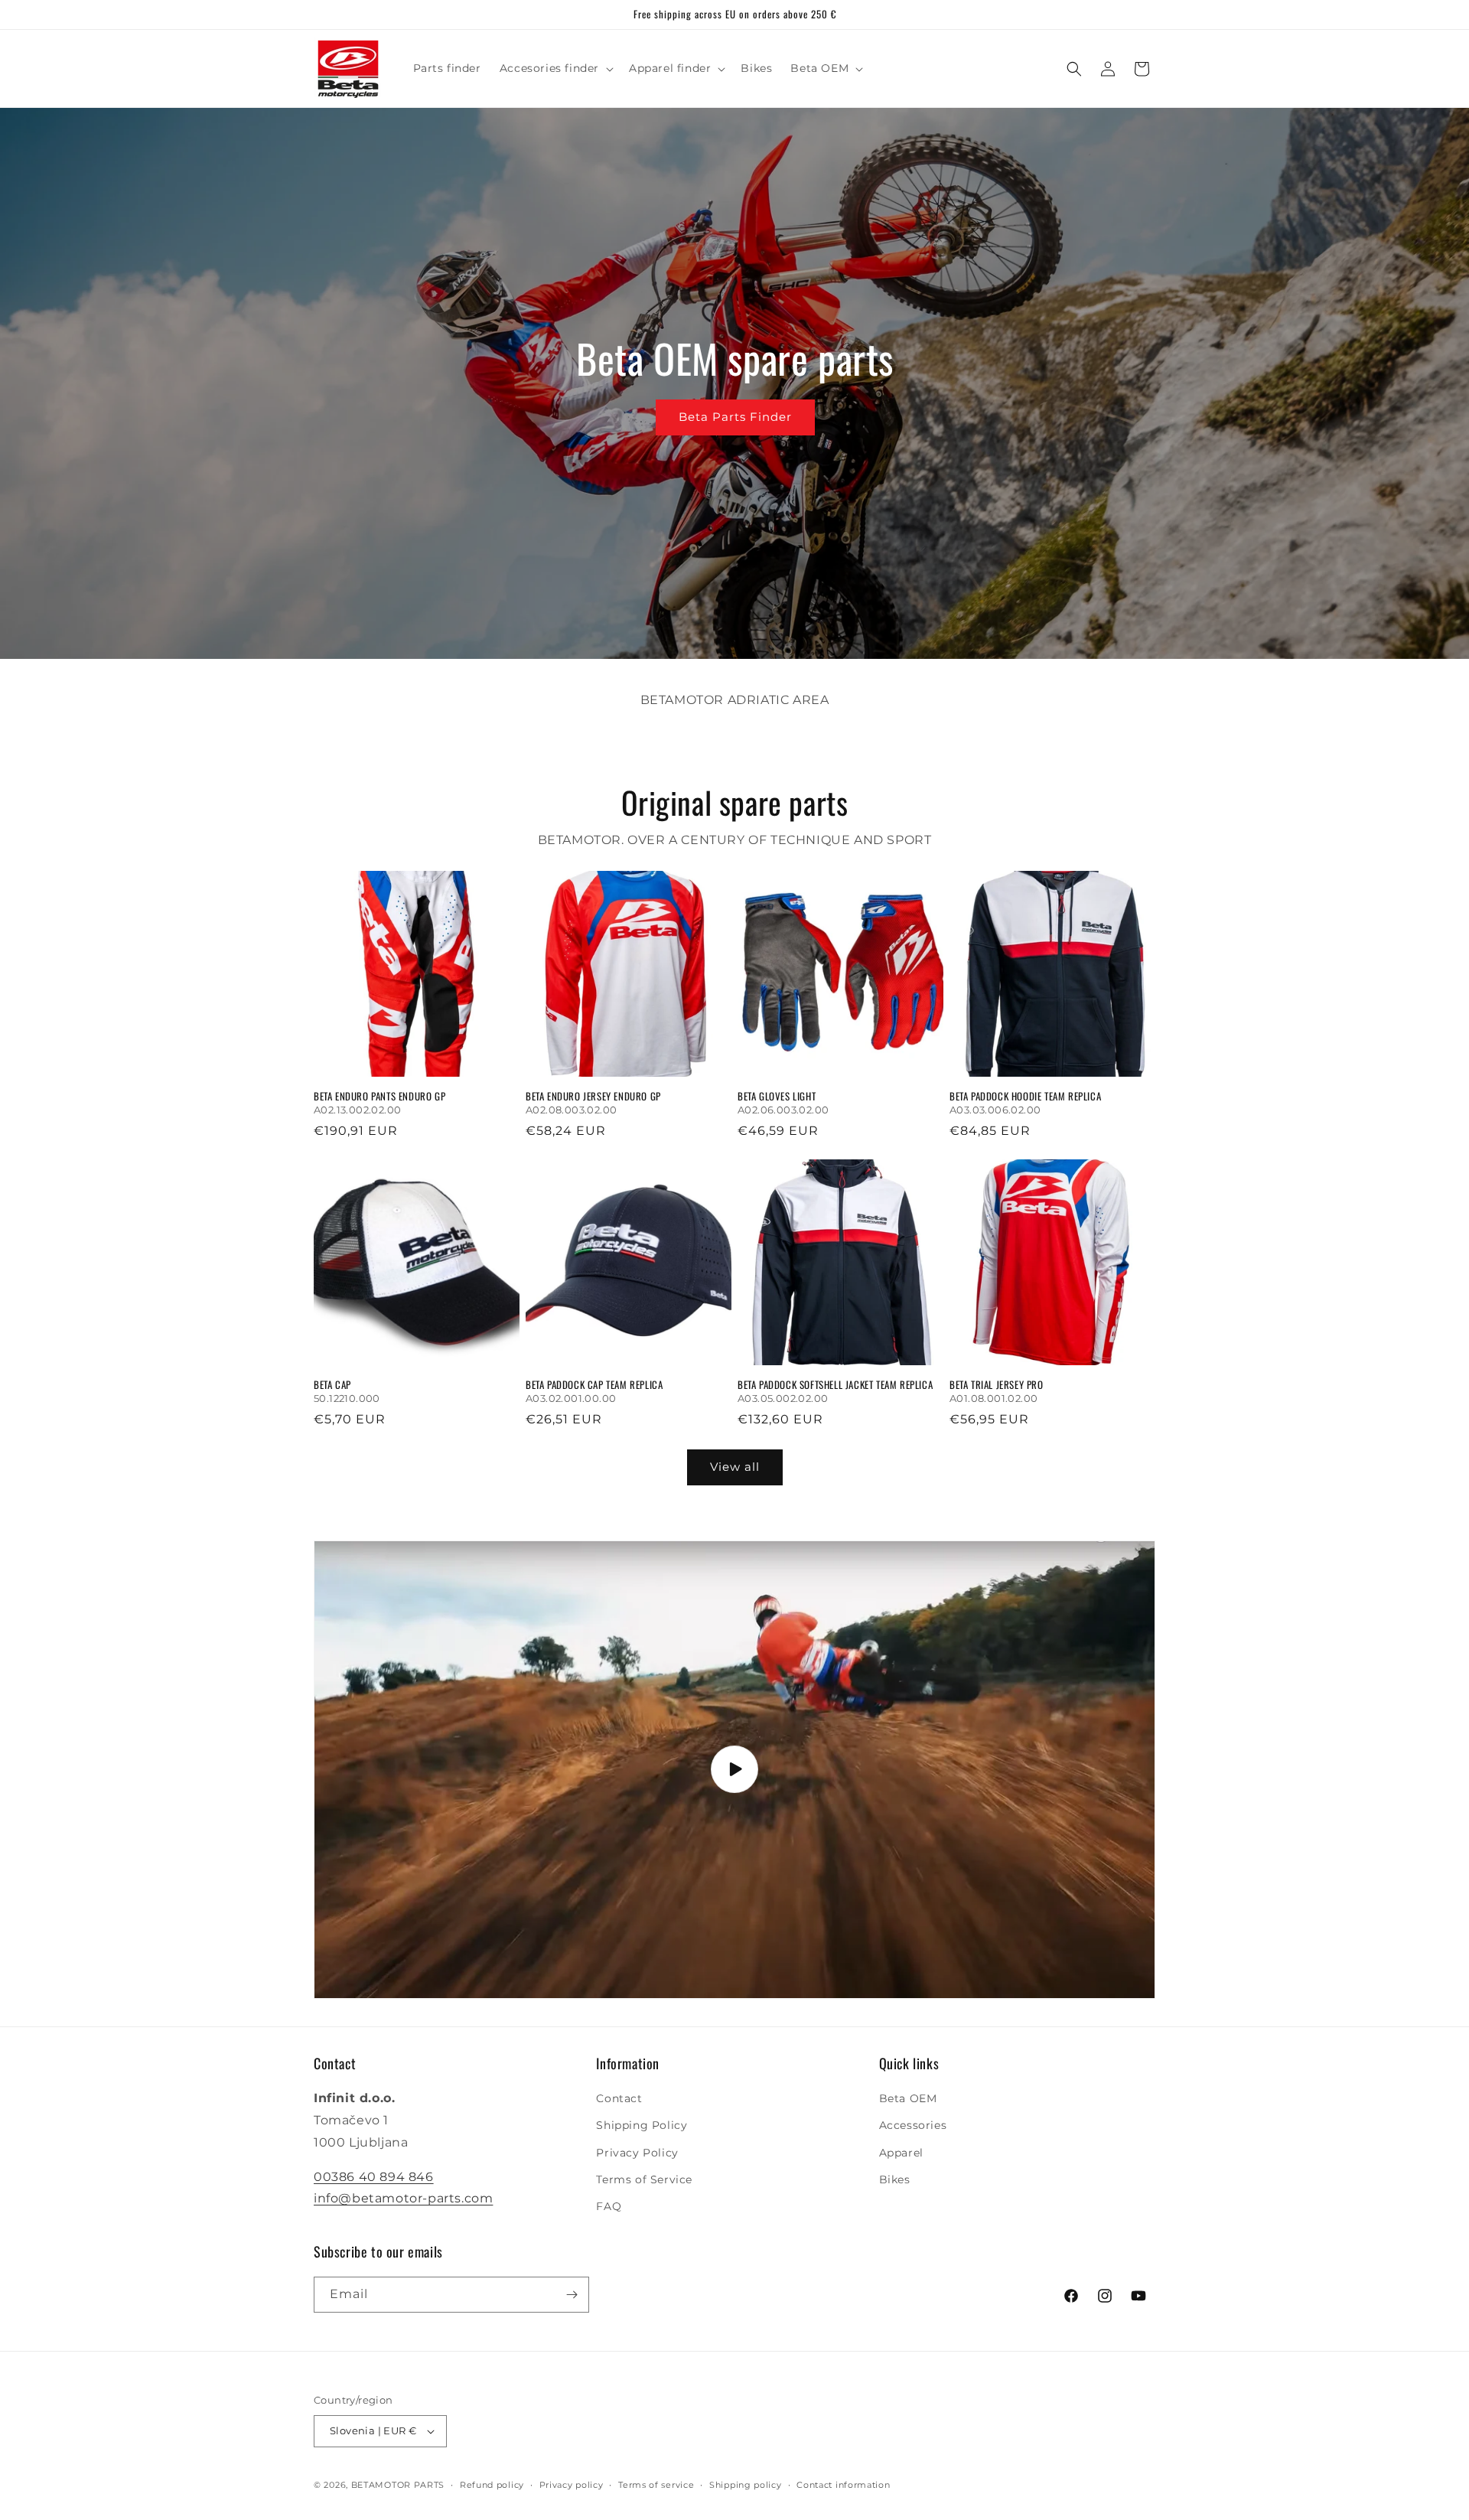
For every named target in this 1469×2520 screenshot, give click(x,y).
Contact (619, 2098)
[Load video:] (734, 1770)
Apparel (901, 2153)
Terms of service (656, 2485)
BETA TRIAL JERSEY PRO (997, 1385)
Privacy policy (572, 2485)
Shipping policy (746, 2485)
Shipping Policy (642, 2125)
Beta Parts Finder (734, 417)
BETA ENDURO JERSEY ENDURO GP (593, 1096)
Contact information (843, 2485)
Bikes (895, 2179)
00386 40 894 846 (374, 2177)
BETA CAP (332, 1385)
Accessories (913, 2125)
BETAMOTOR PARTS (398, 2485)
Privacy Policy (637, 2153)
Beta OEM (908, 2098)
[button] (555, 68)
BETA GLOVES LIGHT (777, 1096)
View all (735, 1467)
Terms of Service (644, 2179)
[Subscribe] (572, 2295)
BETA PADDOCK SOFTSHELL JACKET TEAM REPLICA (835, 1385)
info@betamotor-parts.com (403, 2198)
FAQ (609, 2206)
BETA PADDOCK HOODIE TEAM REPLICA (1025, 1096)
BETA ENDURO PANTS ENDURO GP (379, 1096)
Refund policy (492, 2485)
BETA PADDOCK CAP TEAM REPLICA (594, 1385)
